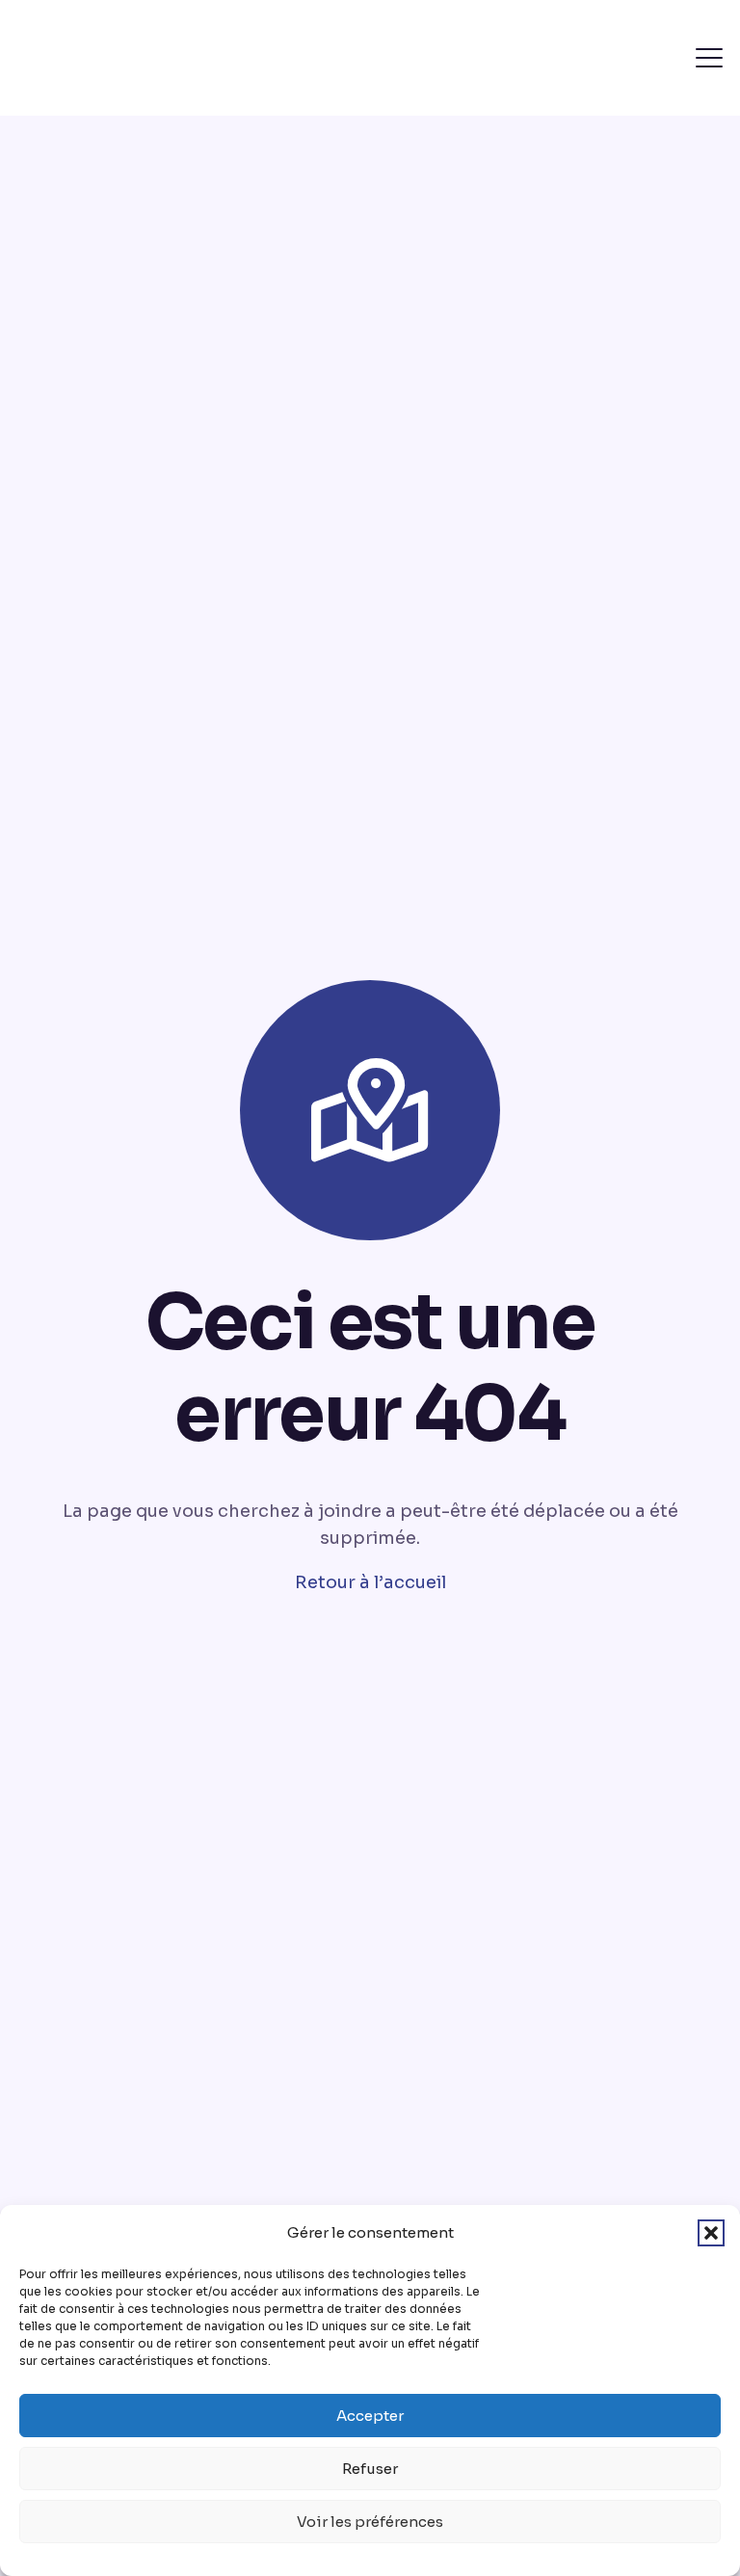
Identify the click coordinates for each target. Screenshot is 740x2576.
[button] (711, 2233)
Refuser (370, 2469)
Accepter (370, 2416)
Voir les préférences (370, 2522)
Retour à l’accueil (370, 1582)
